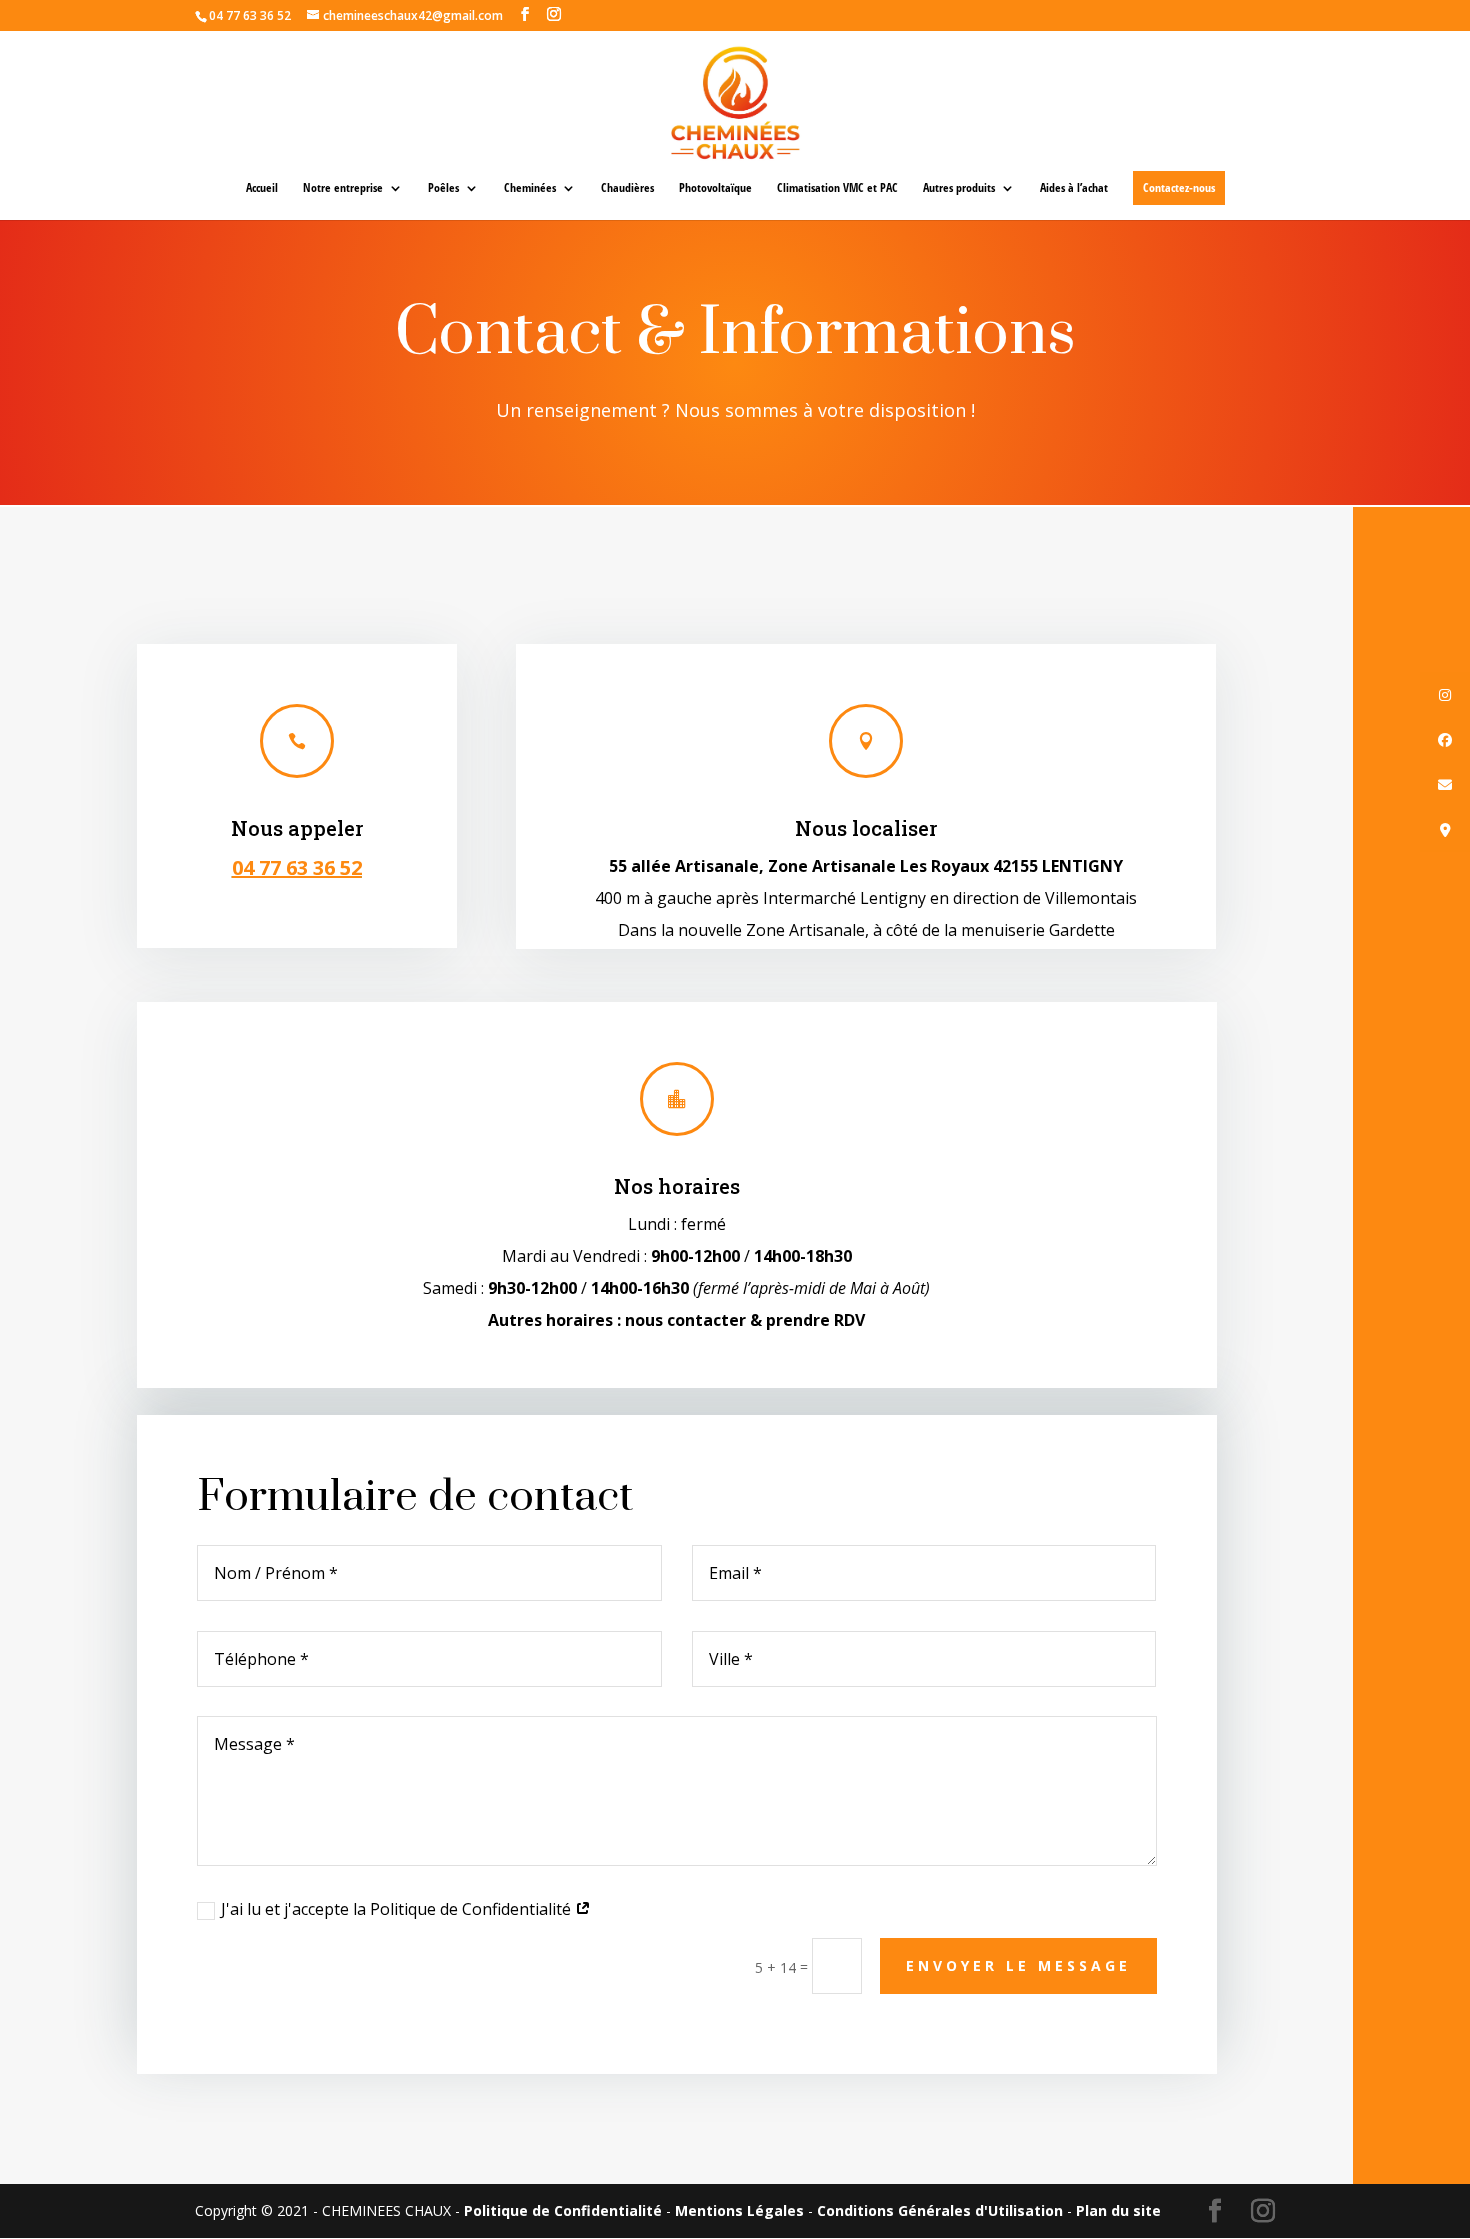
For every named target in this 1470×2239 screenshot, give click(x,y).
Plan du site (1118, 2210)
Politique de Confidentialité (563, 2210)
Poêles (443, 188)
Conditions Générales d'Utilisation (940, 2210)
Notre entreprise (343, 188)
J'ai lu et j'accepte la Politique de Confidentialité (398, 1909)
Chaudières (627, 188)
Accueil (262, 188)
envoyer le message (1018, 1965)
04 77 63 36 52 (297, 867)
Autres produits (959, 188)
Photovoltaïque (715, 188)
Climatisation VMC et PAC (837, 188)
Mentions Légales (739, 2210)
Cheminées (530, 188)
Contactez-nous (1179, 187)
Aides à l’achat (1074, 188)
